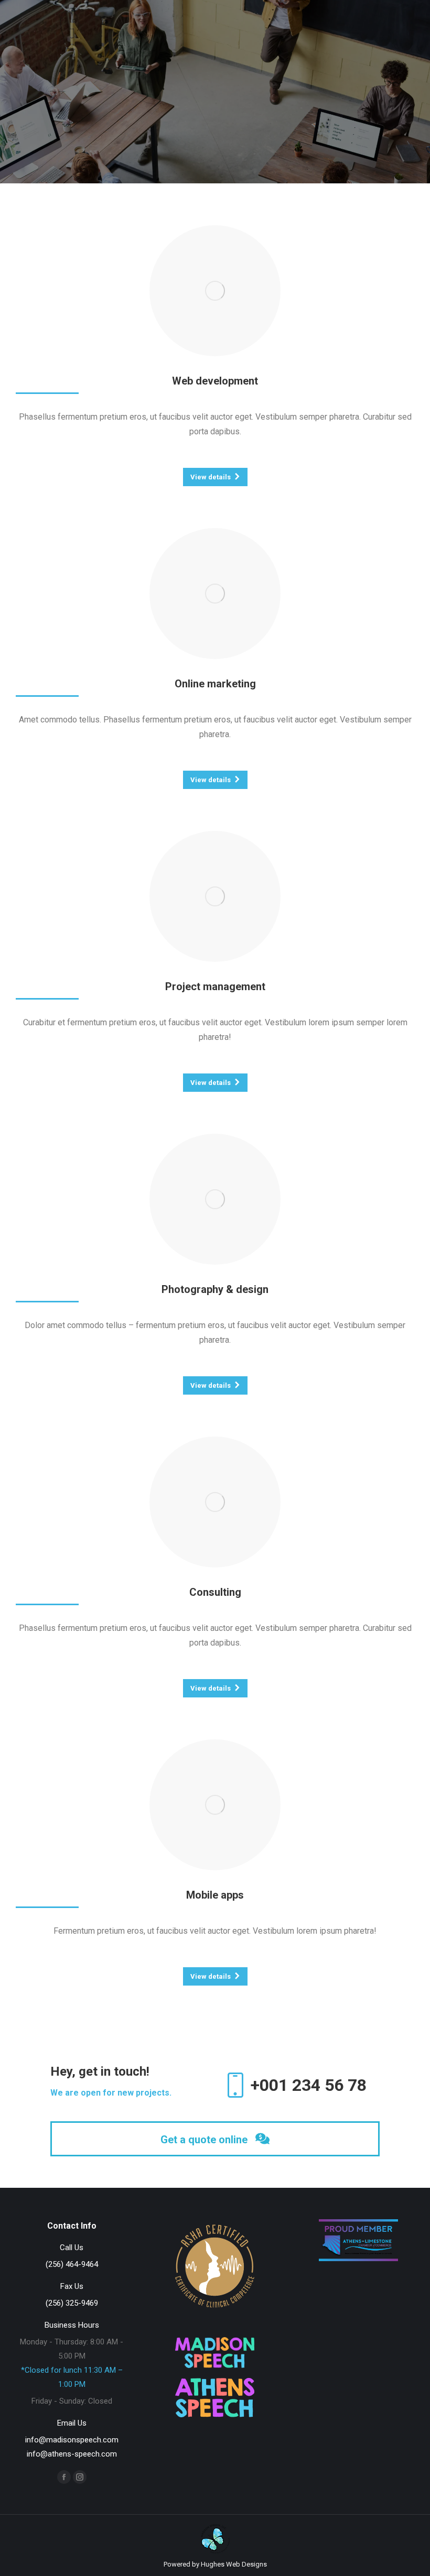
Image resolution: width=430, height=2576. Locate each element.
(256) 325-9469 (72, 2303)
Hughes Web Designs (234, 2564)
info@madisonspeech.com (72, 2440)
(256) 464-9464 (72, 2264)
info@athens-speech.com (72, 2454)
